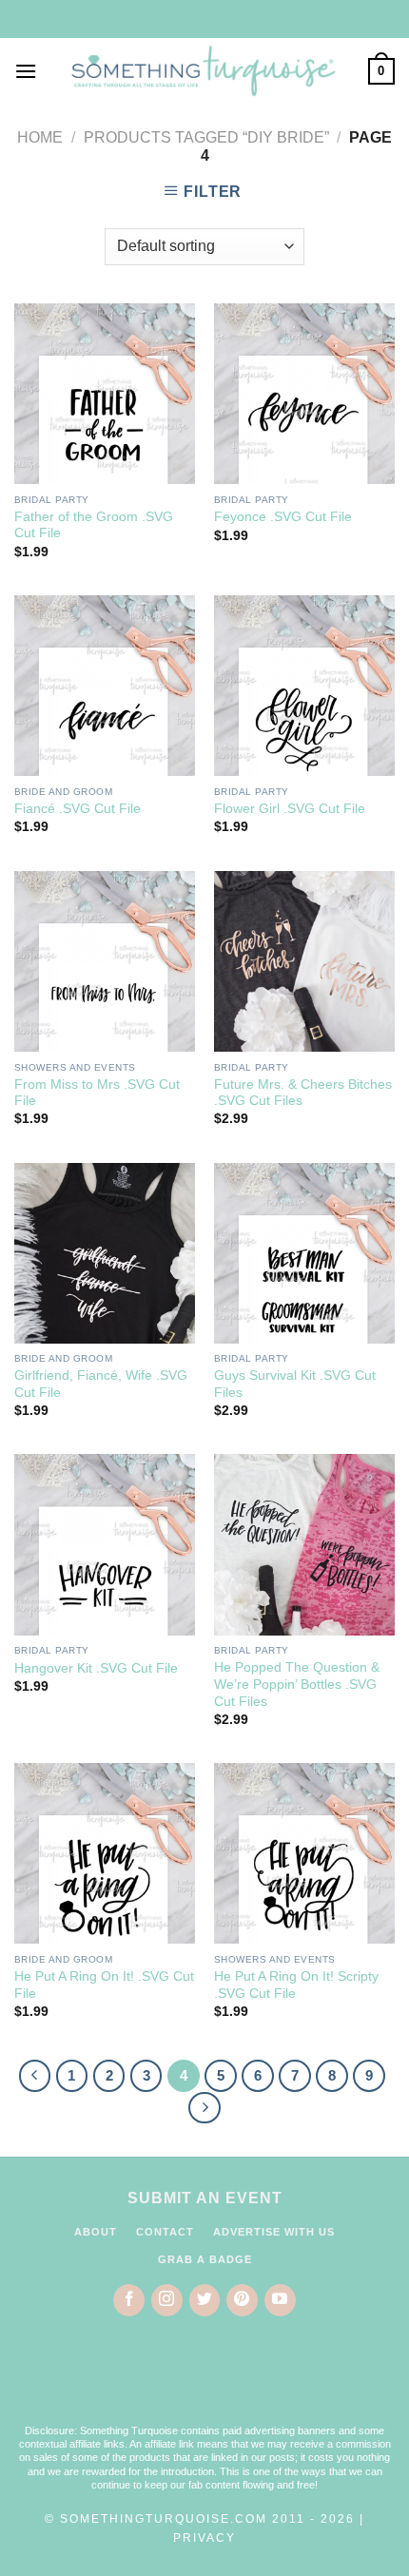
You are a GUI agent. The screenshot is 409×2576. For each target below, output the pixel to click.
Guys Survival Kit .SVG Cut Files (295, 1384)
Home (40, 137)
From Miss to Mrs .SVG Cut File (97, 1093)
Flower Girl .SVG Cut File (290, 809)
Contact (165, 2232)
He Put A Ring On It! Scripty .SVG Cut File (296, 1985)
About (96, 2232)
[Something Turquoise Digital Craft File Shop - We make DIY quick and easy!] (203, 71)
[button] (204, 2382)
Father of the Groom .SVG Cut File (94, 525)
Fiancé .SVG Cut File (78, 809)
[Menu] (26, 71)
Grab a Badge (205, 2259)
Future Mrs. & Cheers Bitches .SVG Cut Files (303, 1093)
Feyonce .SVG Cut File (283, 517)
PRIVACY (204, 2538)
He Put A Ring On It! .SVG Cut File (104, 1985)
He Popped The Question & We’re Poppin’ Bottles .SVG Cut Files (297, 1684)
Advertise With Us (274, 2232)
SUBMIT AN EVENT (205, 2198)
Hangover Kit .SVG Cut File (96, 1668)
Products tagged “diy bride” (206, 137)
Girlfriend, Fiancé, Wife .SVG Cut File (101, 1384)
